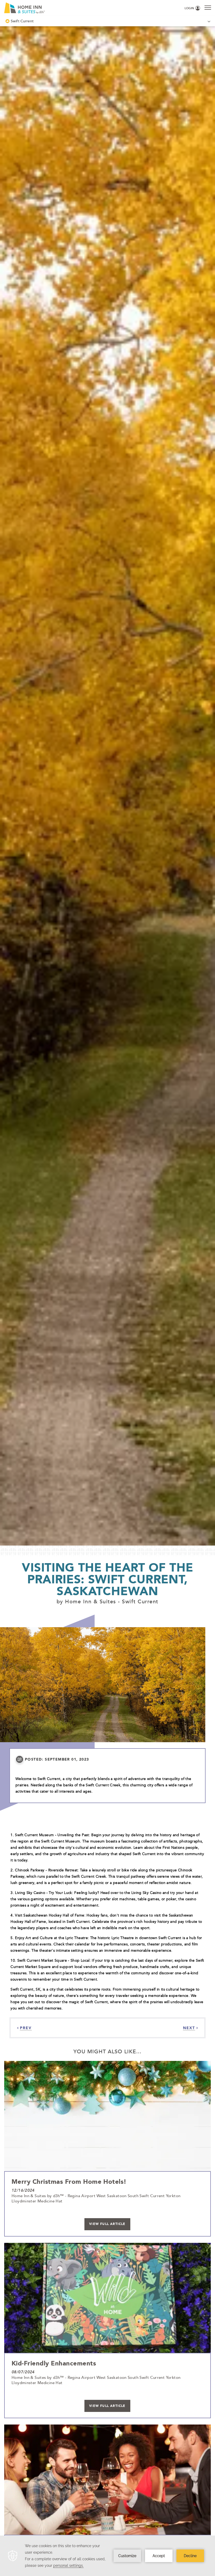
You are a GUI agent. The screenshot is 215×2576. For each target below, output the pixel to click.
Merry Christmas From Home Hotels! (69, 2181)
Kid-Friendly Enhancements (54, 2363)
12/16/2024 (23, 2190)
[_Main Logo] (50, 8)
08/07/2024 (23, 2372)
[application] (107, 2556)
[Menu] (208, 7)
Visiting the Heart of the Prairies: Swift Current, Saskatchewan (107, 1579)
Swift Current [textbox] (22, 21)
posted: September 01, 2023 (57, 1759)
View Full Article (107, 2224)
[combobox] (107, 21)
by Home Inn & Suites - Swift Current (107, 1601)
